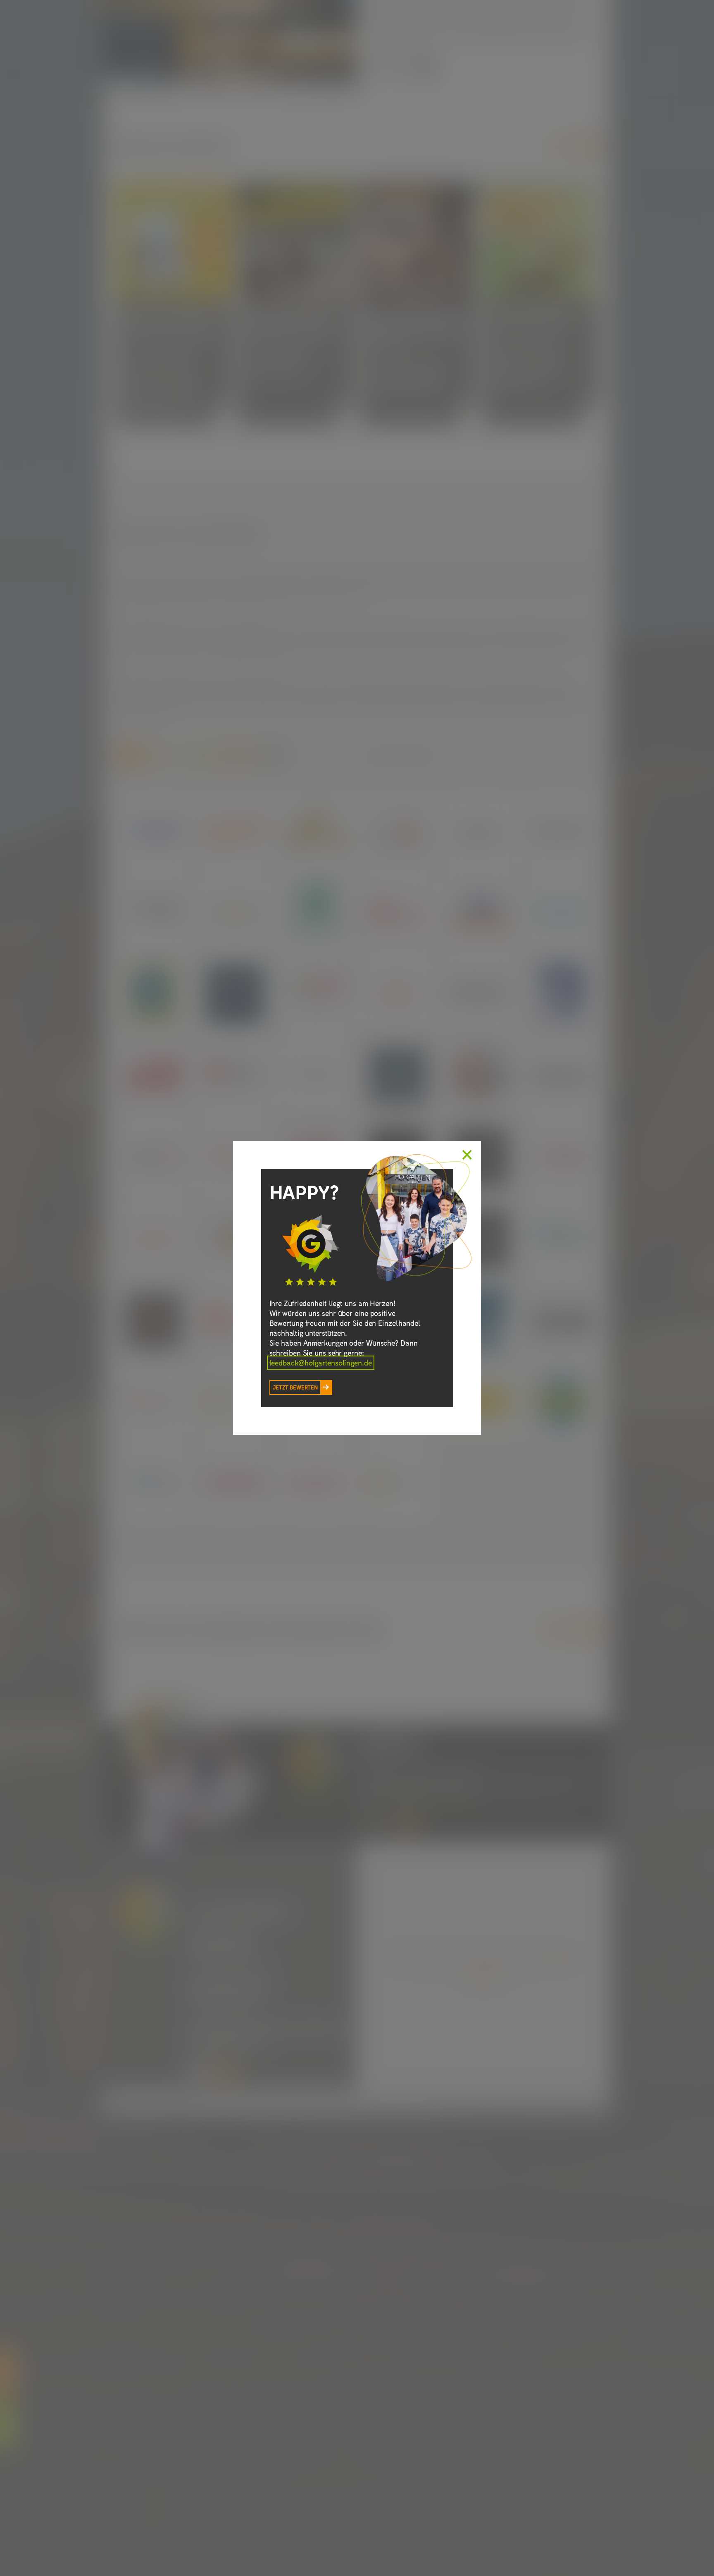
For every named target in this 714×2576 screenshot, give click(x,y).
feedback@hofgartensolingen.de (321, 1363)
